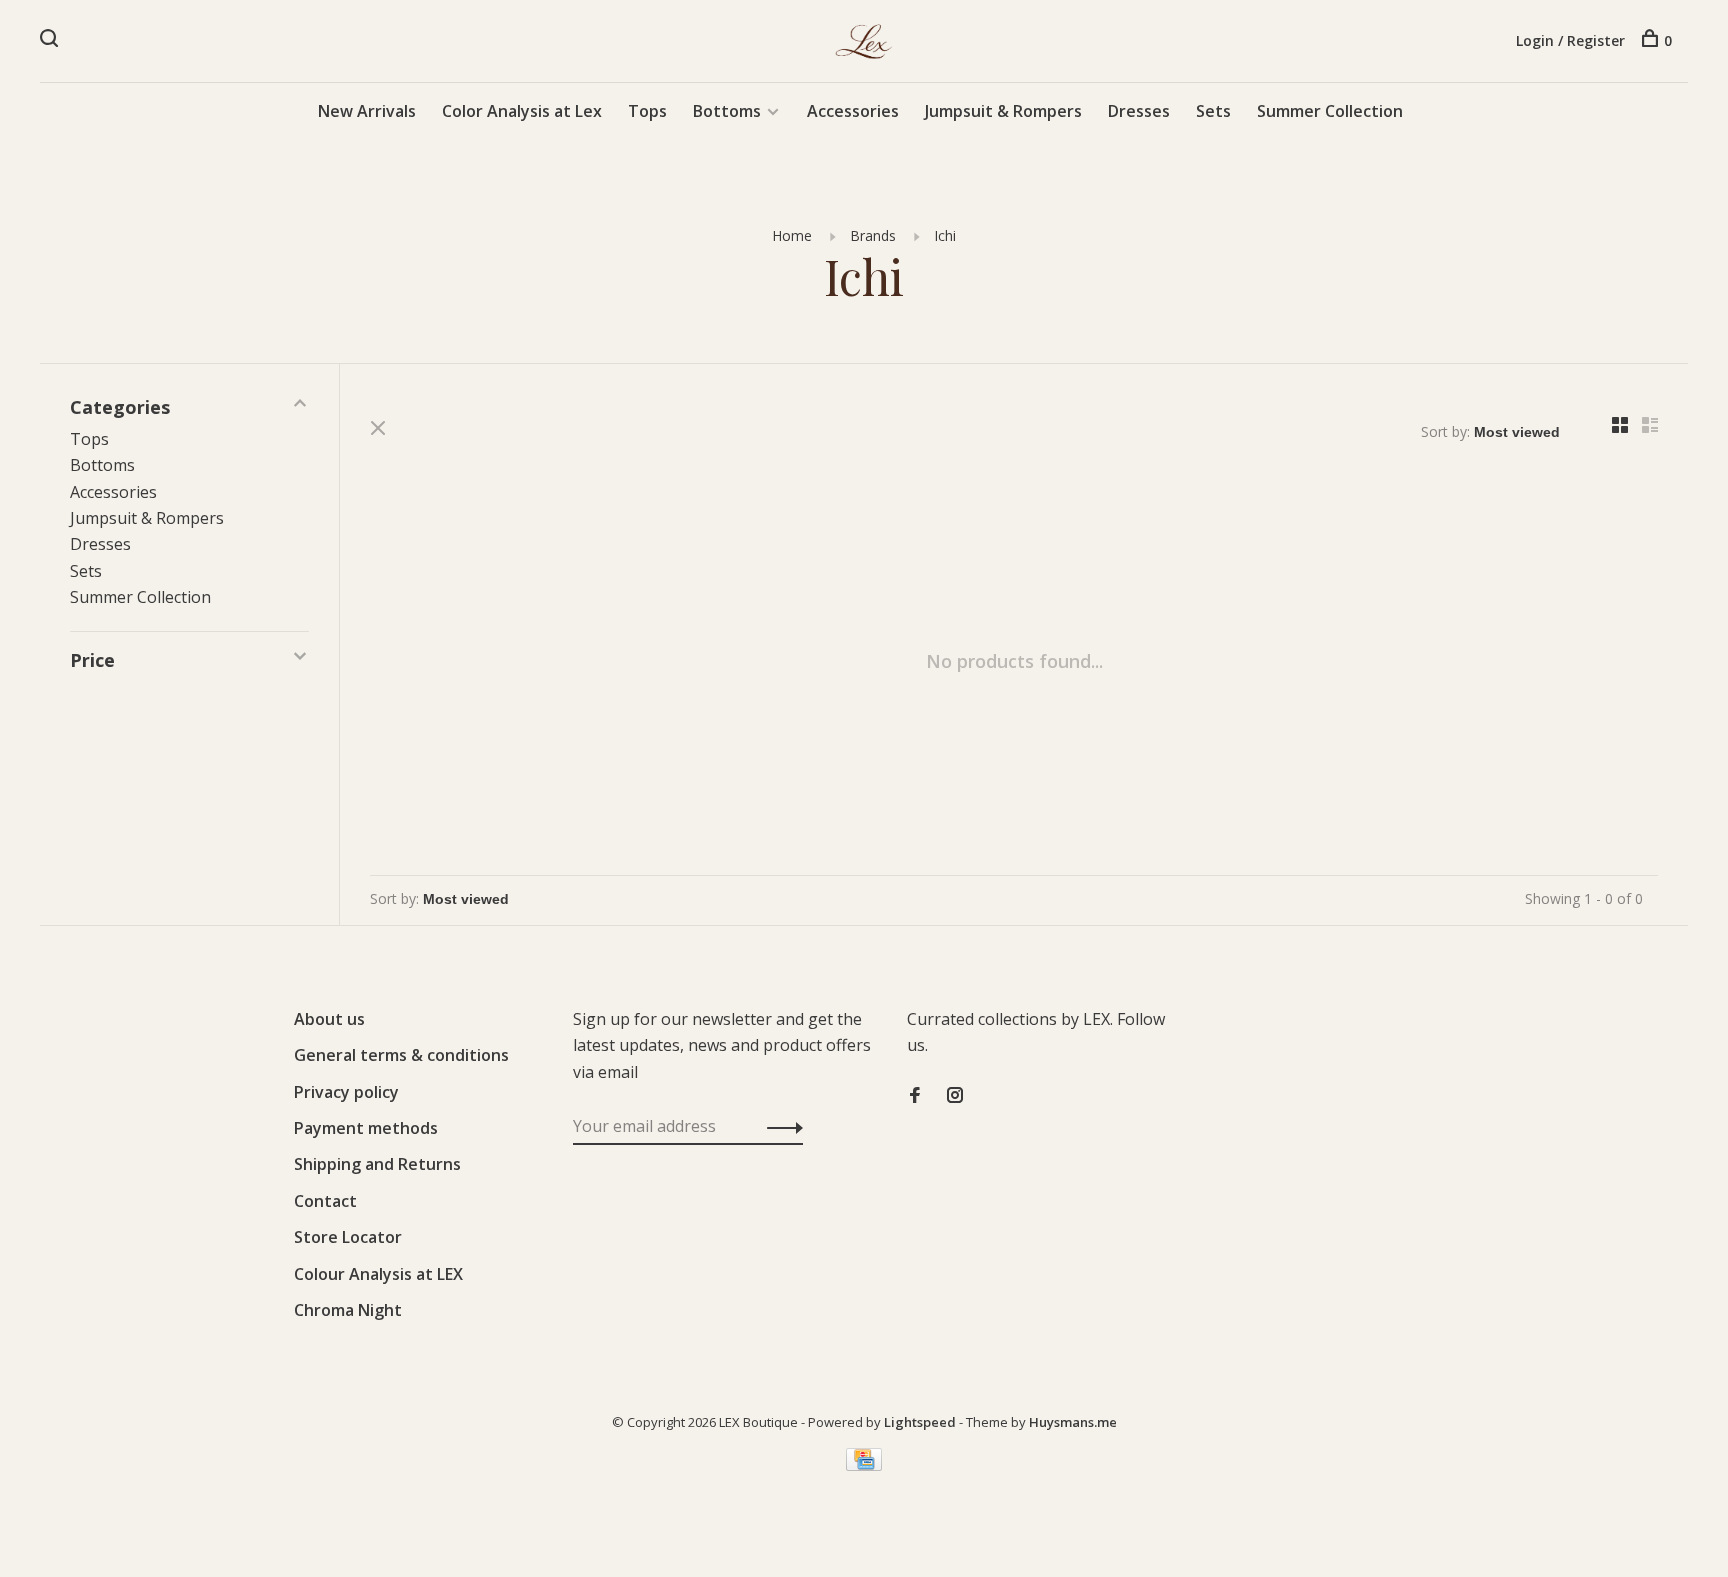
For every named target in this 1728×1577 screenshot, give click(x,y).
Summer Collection (1330, 111)
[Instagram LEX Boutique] (955, 1096)
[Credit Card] (864, 1465)
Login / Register (1570, 40)
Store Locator (348, 1237)
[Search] (51, 40)
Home (792, 235)
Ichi (945, 235)
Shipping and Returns (377, 1164)
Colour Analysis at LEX (378, 1274)
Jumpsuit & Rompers (1003, 111)
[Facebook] (915, 1096)
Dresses (1139, 111)
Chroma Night (348, 1310)
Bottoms (727, 111)
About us (329, 1019)
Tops (647, 111)
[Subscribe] (779, 1126)
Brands (873, 235)
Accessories (853, 111)
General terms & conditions (401, 1055)
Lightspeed (920, 1422)
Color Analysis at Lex (522, 111)
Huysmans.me (1073, 1422)
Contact (325, 1201)
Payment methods (366, 1128)
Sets (1213, 111)
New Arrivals (367, 111)
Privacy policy (346, 1092)
